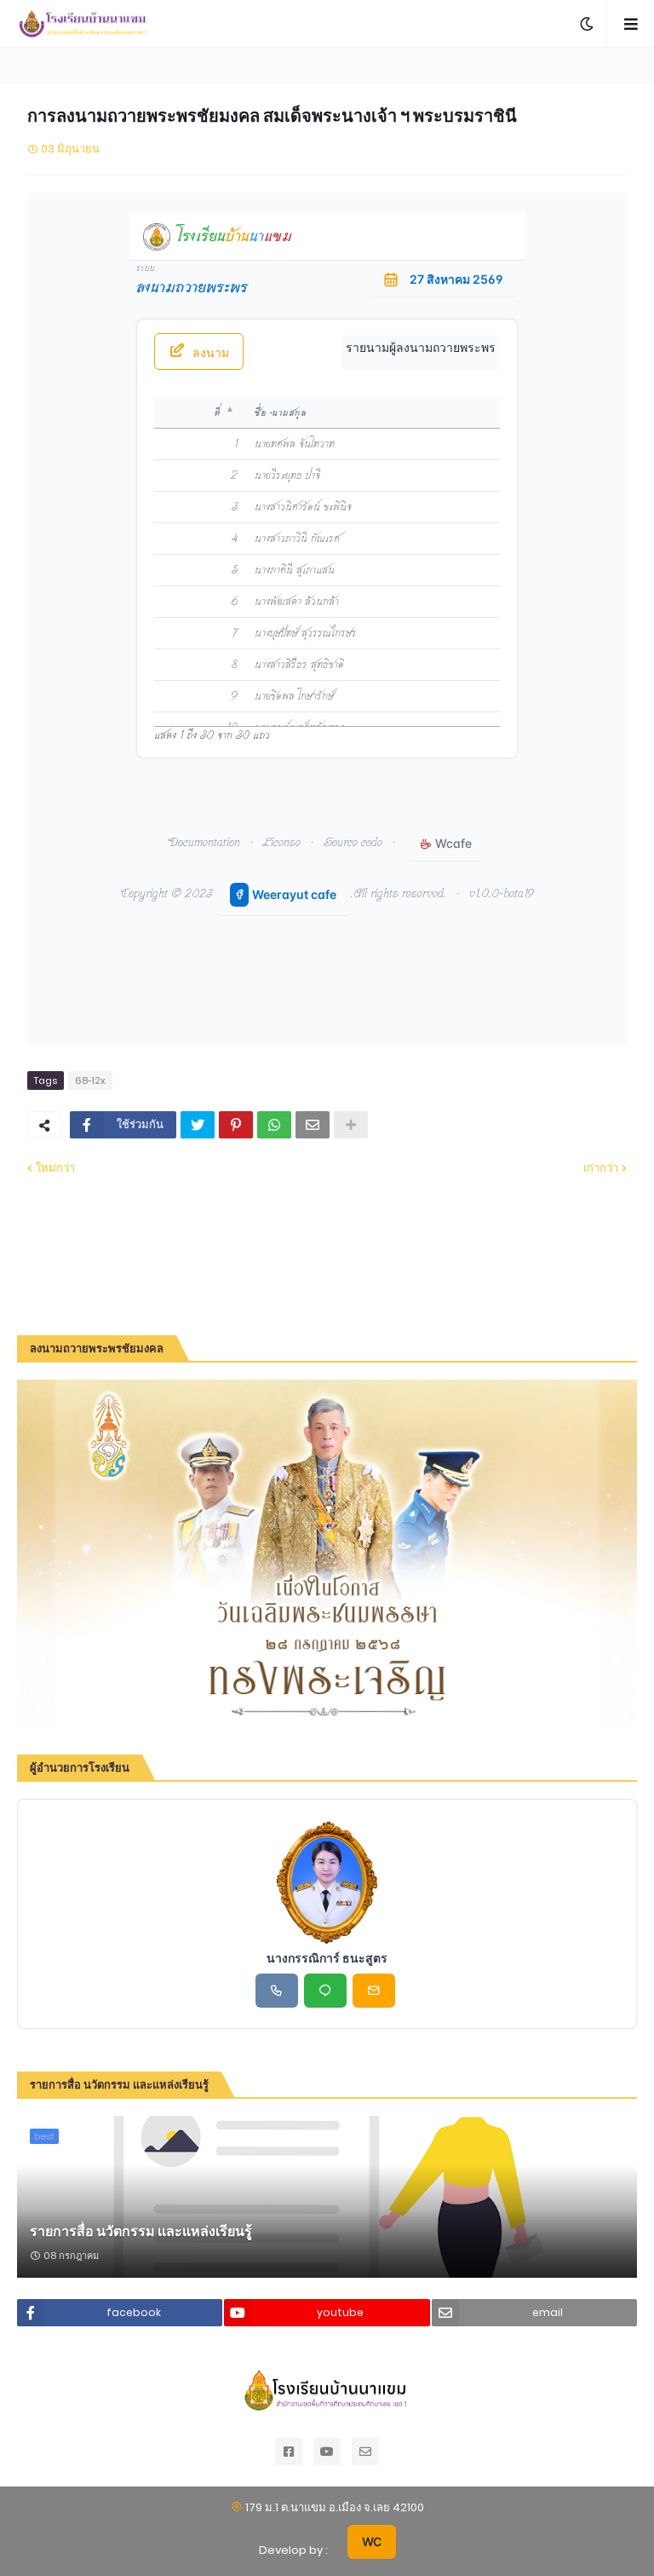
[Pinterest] (236, 1125)
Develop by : (293, 2550)
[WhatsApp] (274, 1125)
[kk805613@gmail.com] (374, 1991)
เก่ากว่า (601, 1168)
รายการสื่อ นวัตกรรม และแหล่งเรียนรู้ (141, 2232)
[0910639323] (277, 1991)
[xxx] (325, 1991)
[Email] (313, 1125)
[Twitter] (198, 1125)
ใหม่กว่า (55, 1168)
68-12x (90, 1081)
